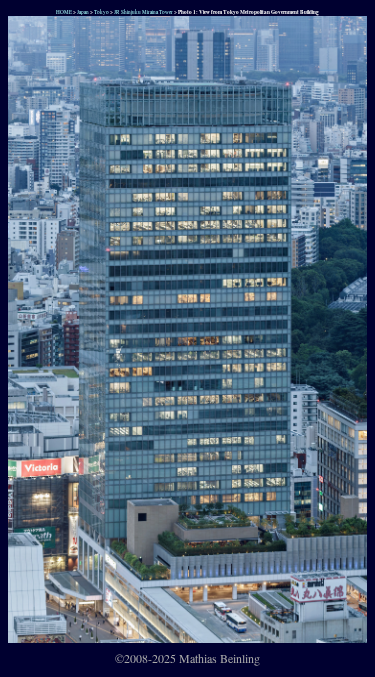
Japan (83, 11)
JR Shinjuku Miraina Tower (143, 11)
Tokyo (101, 11)
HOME (63, 11)
